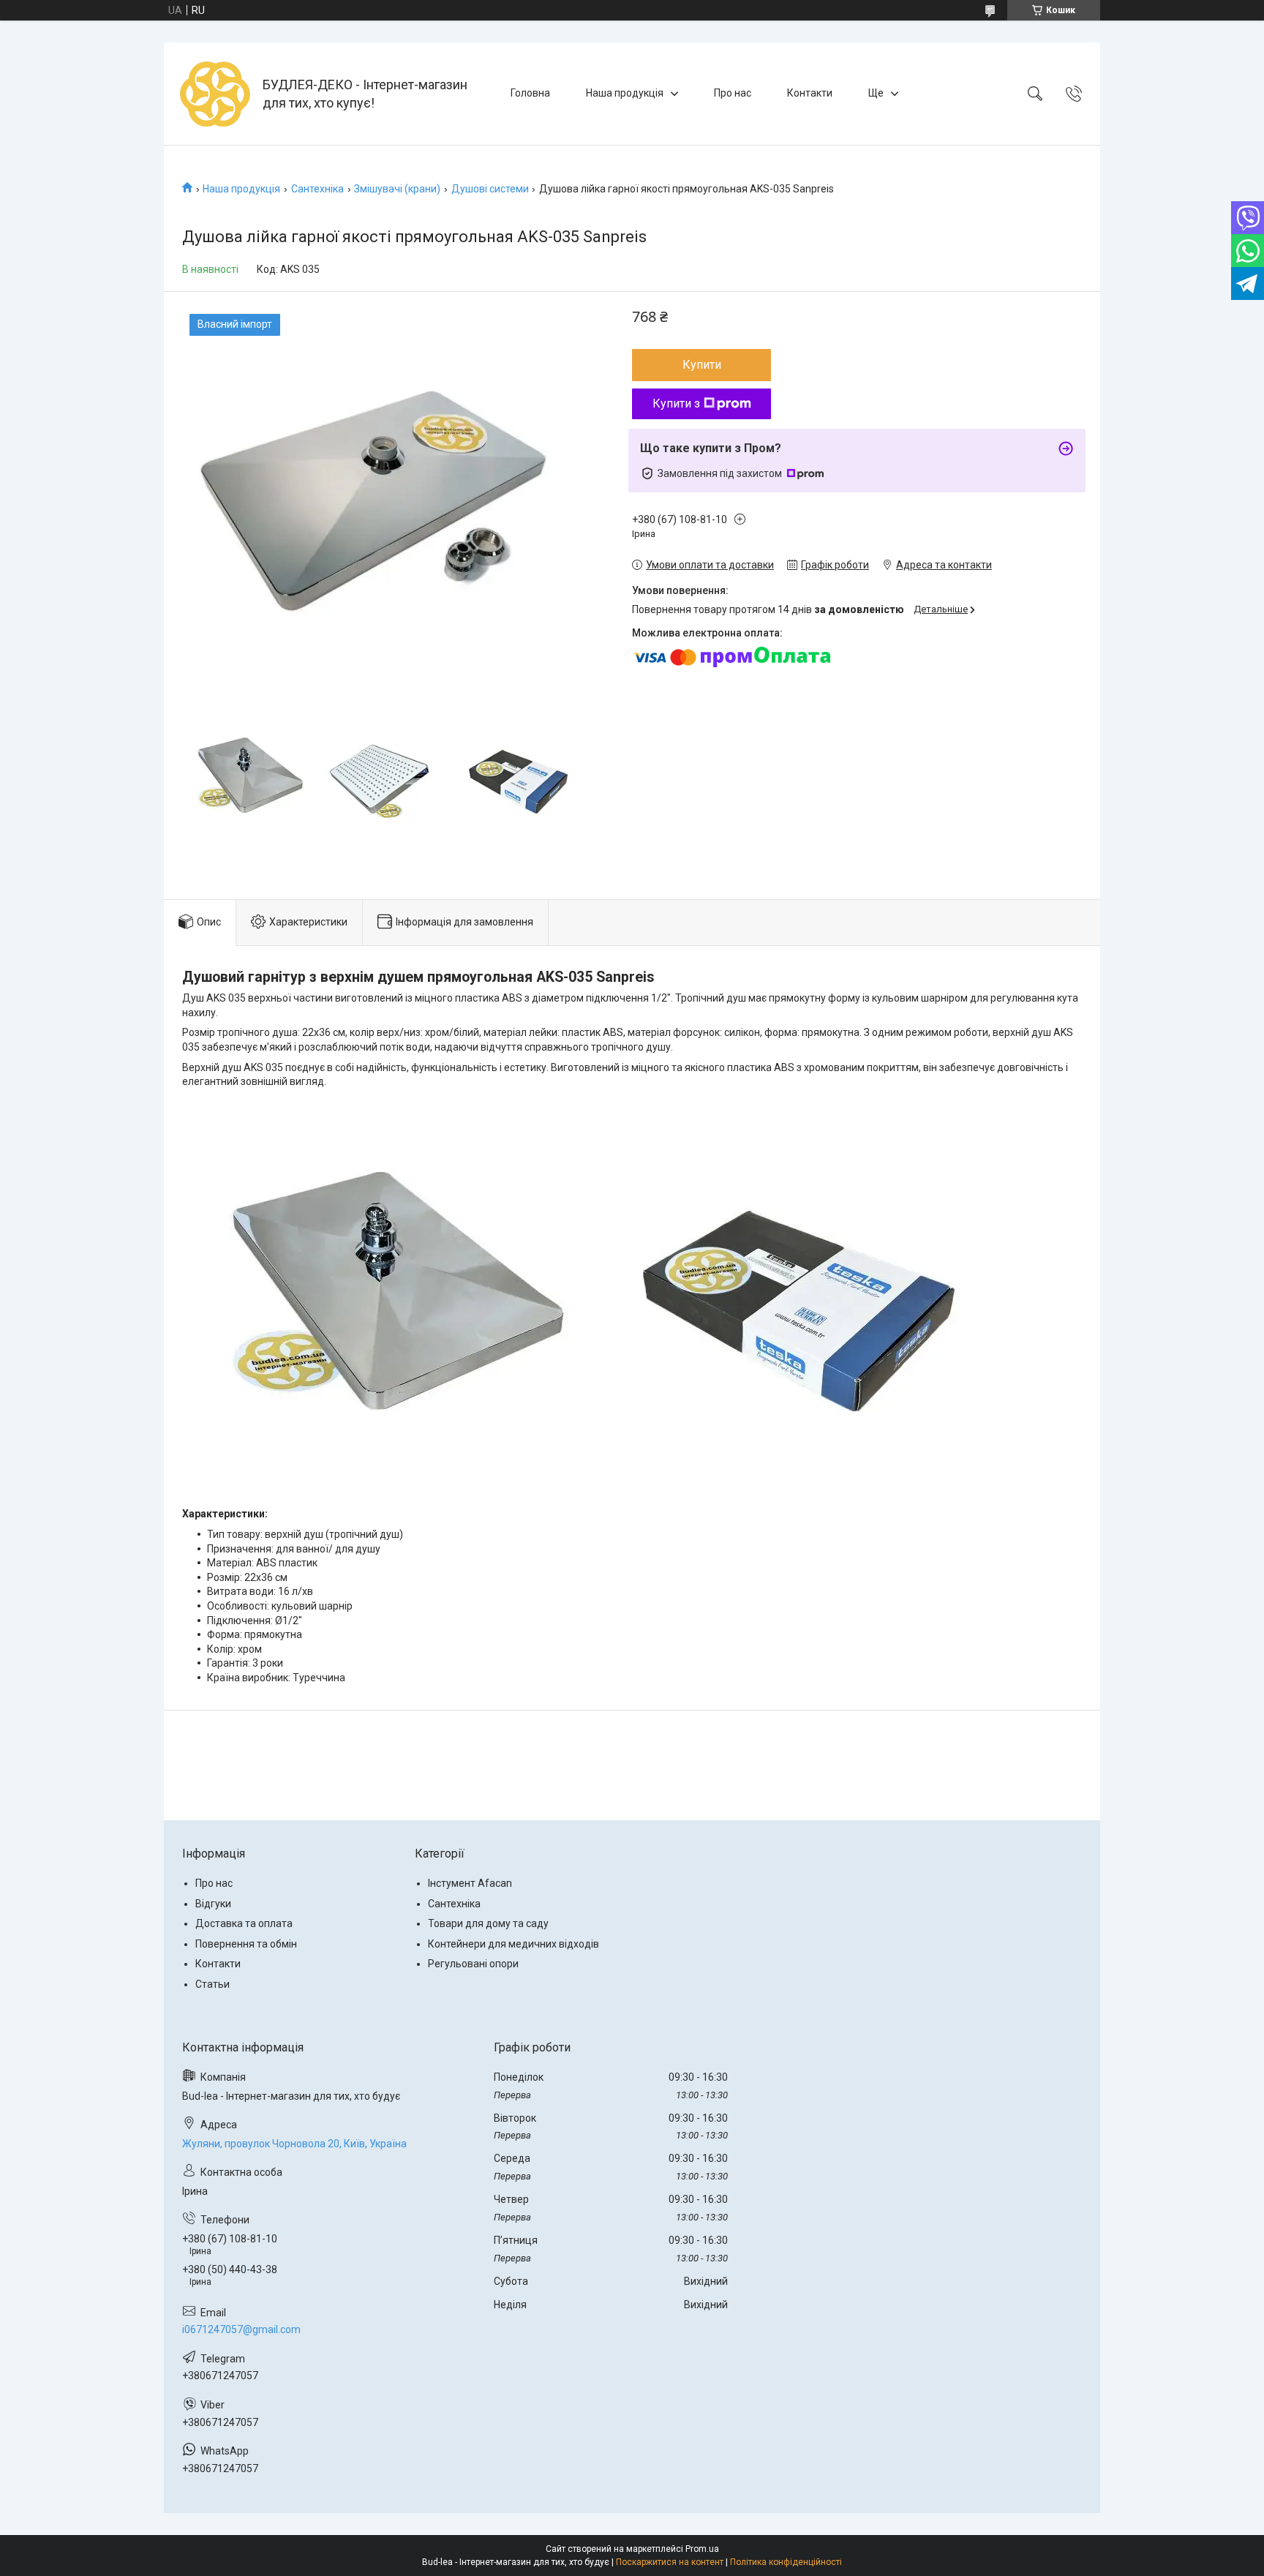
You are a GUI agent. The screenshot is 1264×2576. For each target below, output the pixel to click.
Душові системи (490, 189)
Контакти (810, 93)
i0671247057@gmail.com (241, 2329)
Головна (530, 93)
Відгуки (213, 1904)
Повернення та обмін (246, 1944)
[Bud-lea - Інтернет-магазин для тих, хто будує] (215, 94)
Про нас (733, 93)
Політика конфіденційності (786, 2562)
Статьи (212, 1984)
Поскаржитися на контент (670, 2562)
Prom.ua (702, 2549)
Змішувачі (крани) (397, 189)
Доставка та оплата (244, 1923)
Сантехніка (317, 189)
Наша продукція (625, 93)
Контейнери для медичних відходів (513, 1944)
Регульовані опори (473, 1964)
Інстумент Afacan (470, 1883)
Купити (702, 365)
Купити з (676, 403)
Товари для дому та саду (488, 1923)
